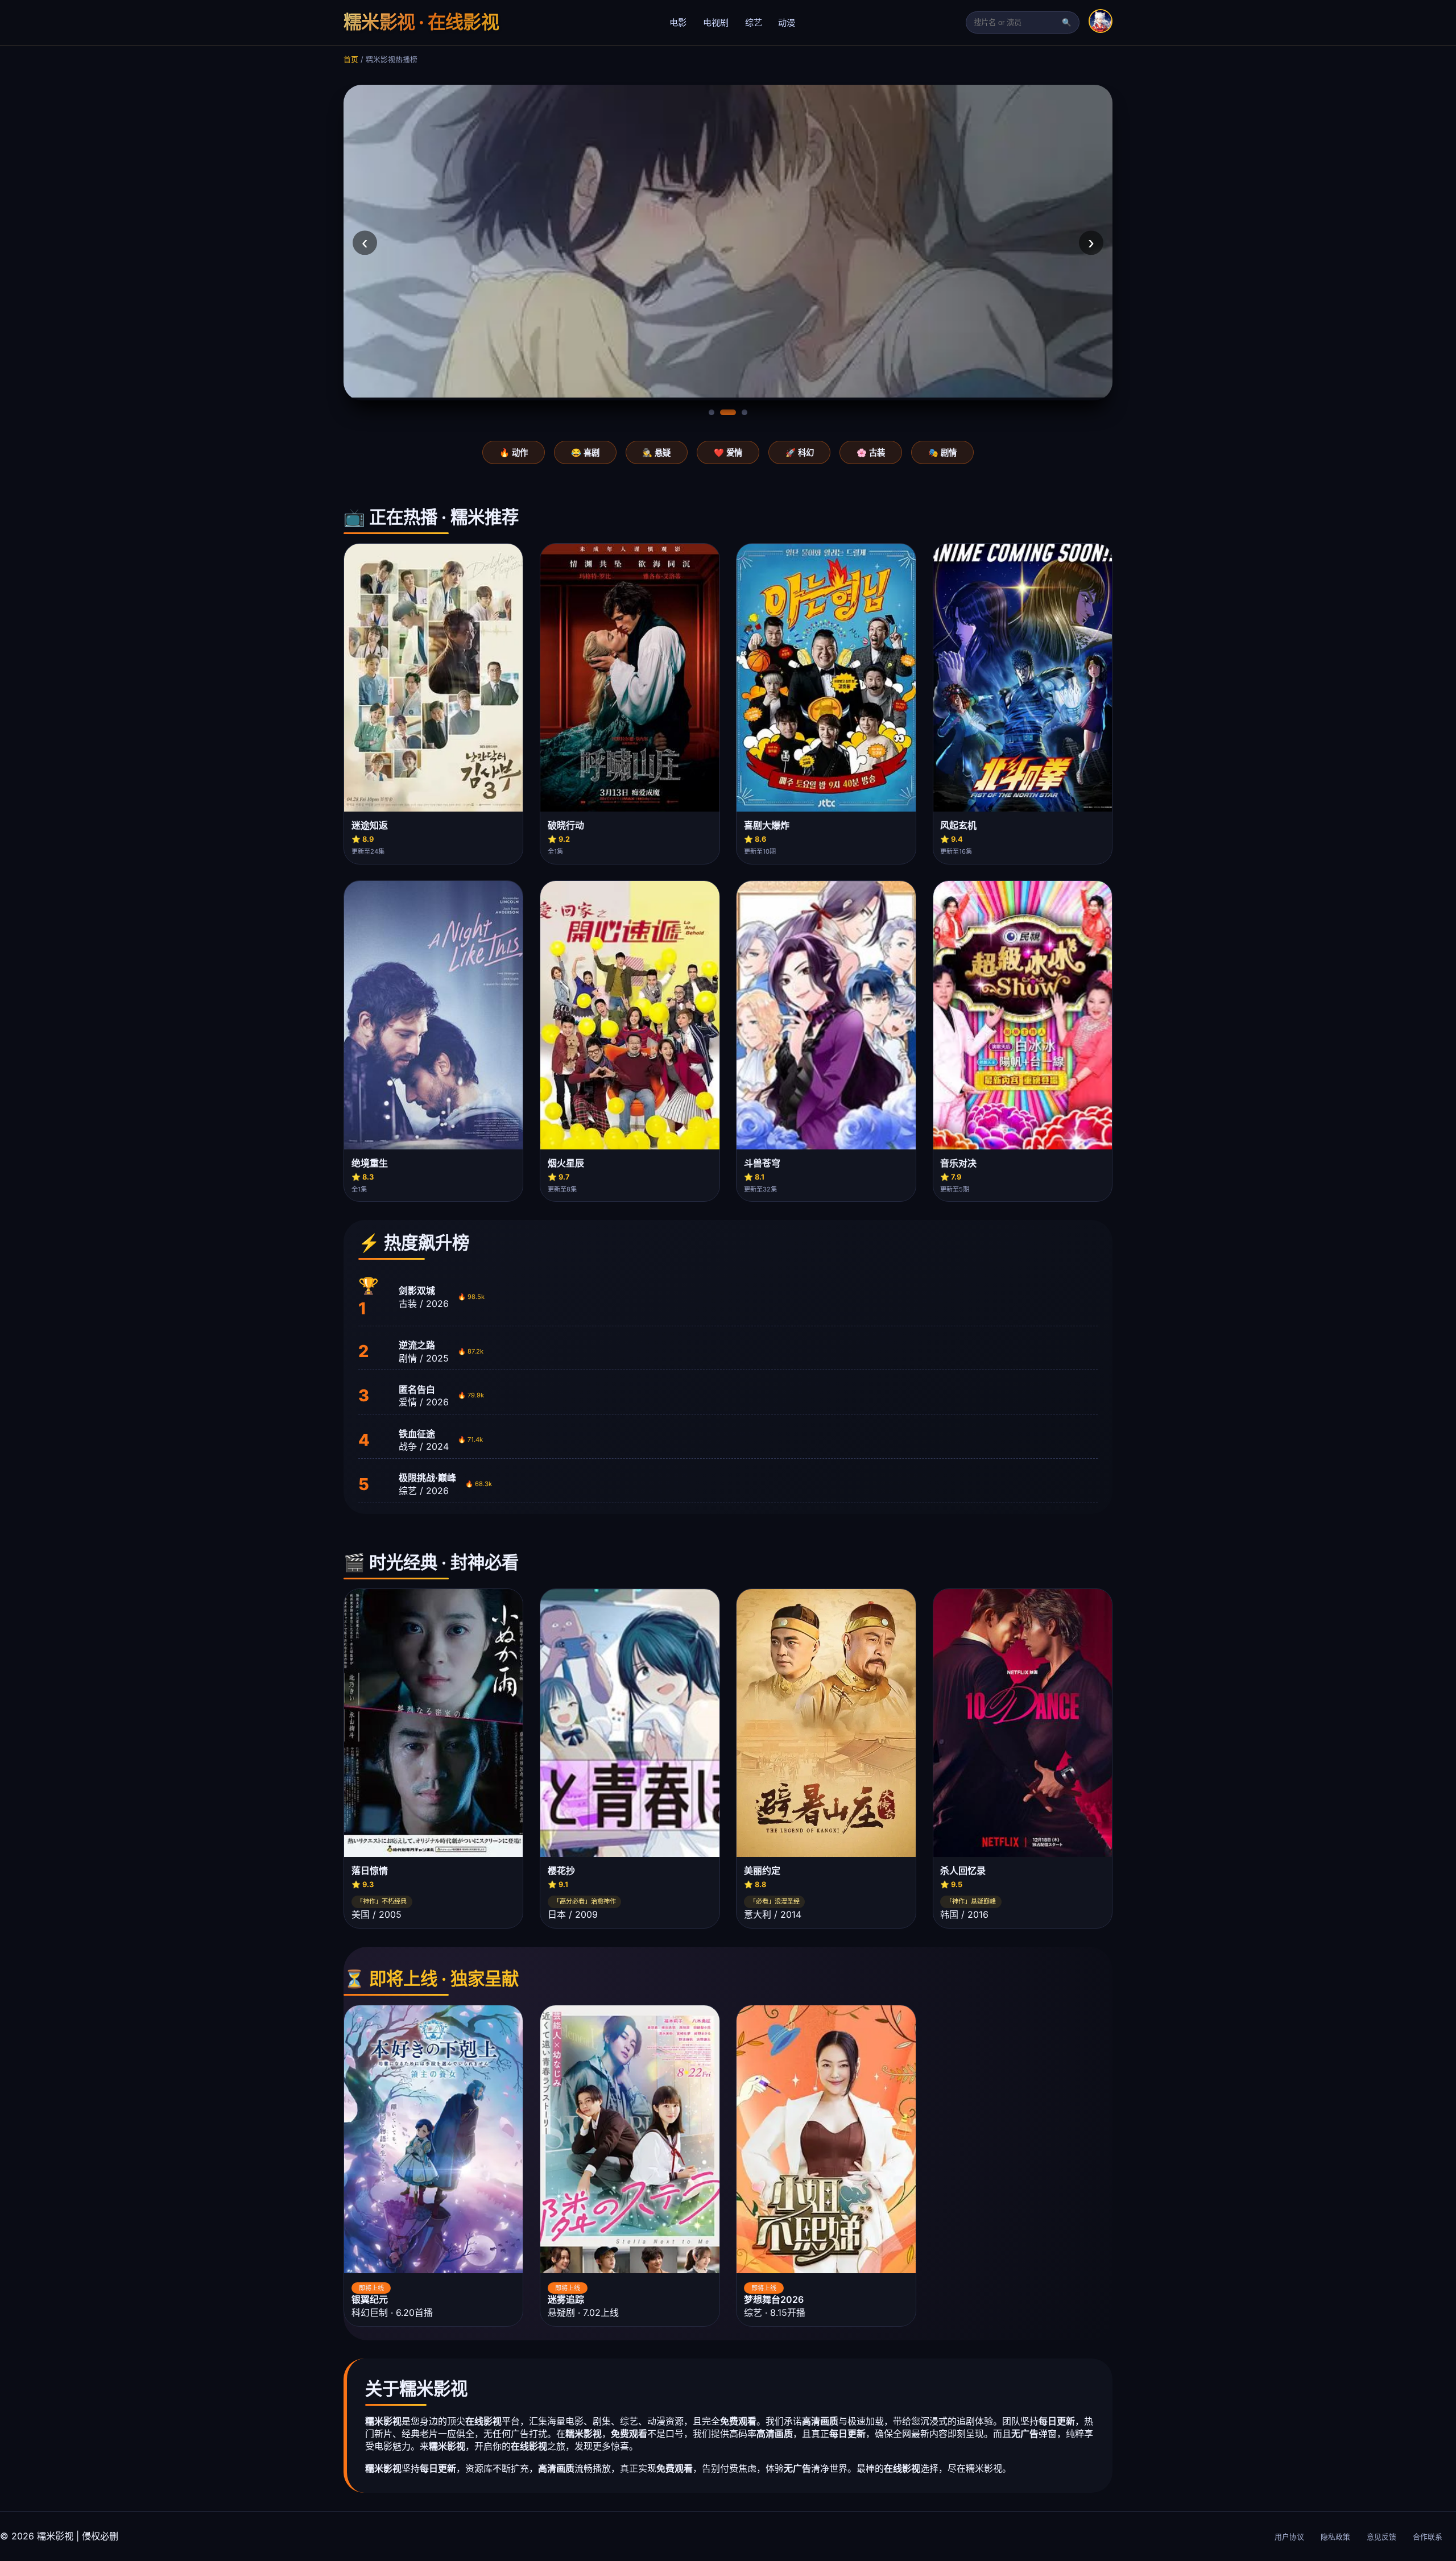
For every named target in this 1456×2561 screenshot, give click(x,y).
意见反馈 (1381, 2537)
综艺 (754, 22)
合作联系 (1428, 2537)
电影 (678, 22)
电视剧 (716, 22)
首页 (351, 59)
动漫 (787, 22)
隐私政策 (1335, 2537)
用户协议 (1289, 2537)
